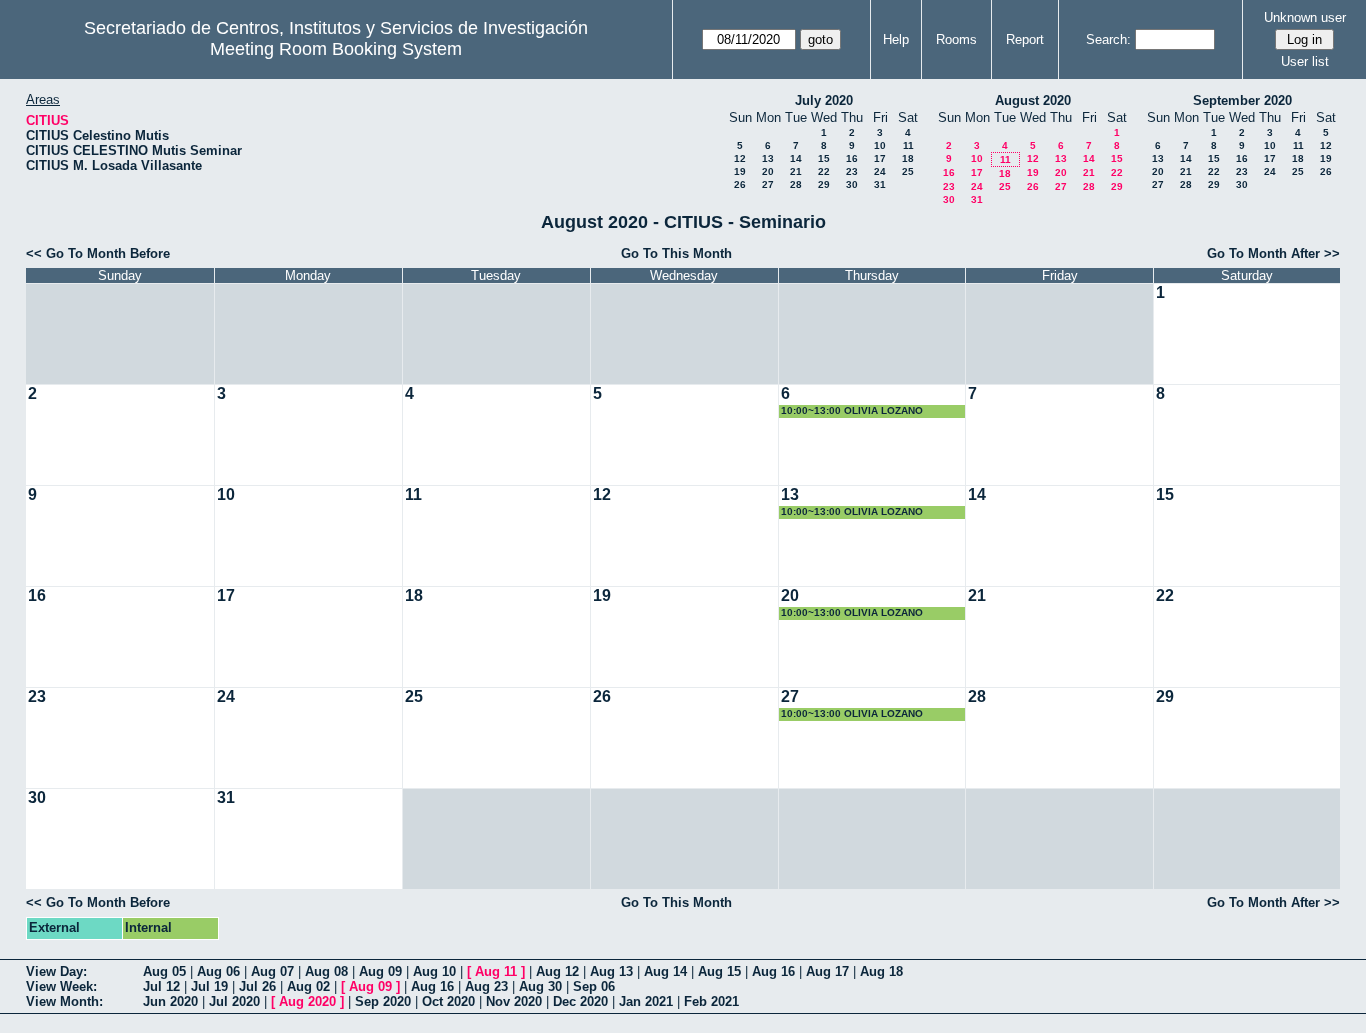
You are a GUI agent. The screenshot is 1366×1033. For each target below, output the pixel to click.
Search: (1108, 39)
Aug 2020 (307, 1001)
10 (880, 145)
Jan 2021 (646, 1001)
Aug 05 (164, 971)
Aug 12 (557, 971)
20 (768, 171)
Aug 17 (827, 971)
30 (852, 184)
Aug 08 (326, 971)
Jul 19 (209, 986)
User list (1305, 61)
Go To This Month (676, 253)
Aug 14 (665, 971)
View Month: (64, 1001)
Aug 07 (272, 971)
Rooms (956, 39)
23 (852, 171)
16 (852, 158)
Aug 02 (308, 986)
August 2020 (1033, 100)
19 (740, 171)
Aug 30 (540, 986)
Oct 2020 (448, 1001)
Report (1025, 39)
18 (908, 158)
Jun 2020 (170, 1001)
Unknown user (1305, 17)
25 (908, 171)
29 (824, 184)
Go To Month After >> (1273, 253)
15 (824, 158)
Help (896, 39)
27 (768, 184)
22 (824, 171)
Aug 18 (881, 971)
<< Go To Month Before (98, 253)
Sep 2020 (383, 1001)
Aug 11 (496, 971)
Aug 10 (434, 971)
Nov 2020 (514, 1001)
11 (908, 145)
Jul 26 (257, 986)
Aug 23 (486, 986)
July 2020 (824, 100)
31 (880, 184)
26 (740, 184)
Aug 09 (380, 971)
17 (880, 158)
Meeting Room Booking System (336, 49)
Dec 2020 (580, 1001)
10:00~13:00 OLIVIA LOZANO (852, 410)
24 (880, 171)
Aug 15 (719, 971)
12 (740, 158)
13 (768, 158)
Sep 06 (594, 986)
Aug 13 (611, 971)
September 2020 (1242, 100)
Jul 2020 (234, 1001)
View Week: (61, 986)
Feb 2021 (711, 1001)
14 (796, 158)
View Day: (56, 971)
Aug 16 (773, 971)
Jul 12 (161, 986)
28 (796, 184)
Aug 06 (218, 971)
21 (796, 171)
